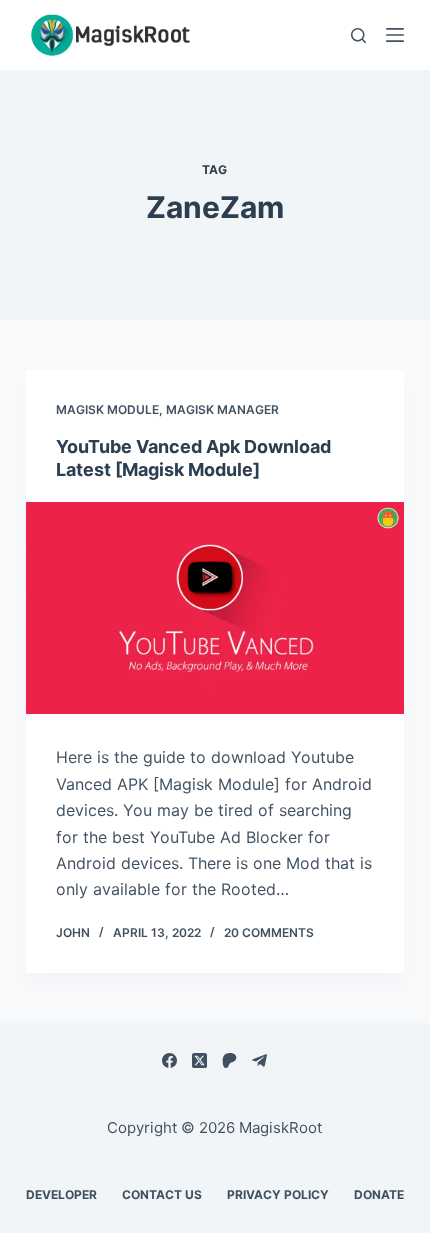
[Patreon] (229, 1060)
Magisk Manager (222, 409)
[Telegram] (259, 1060)
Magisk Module (107, 409)
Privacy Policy (278, 1194)
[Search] (358, 35)
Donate (379, 1194)
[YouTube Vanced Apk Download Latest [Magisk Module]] (215, 608)
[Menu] (395, 35)
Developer (61, 1194)
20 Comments (269, 932)
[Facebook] (169, 1060)
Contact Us (162, 1194)
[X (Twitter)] (199, 1060)
